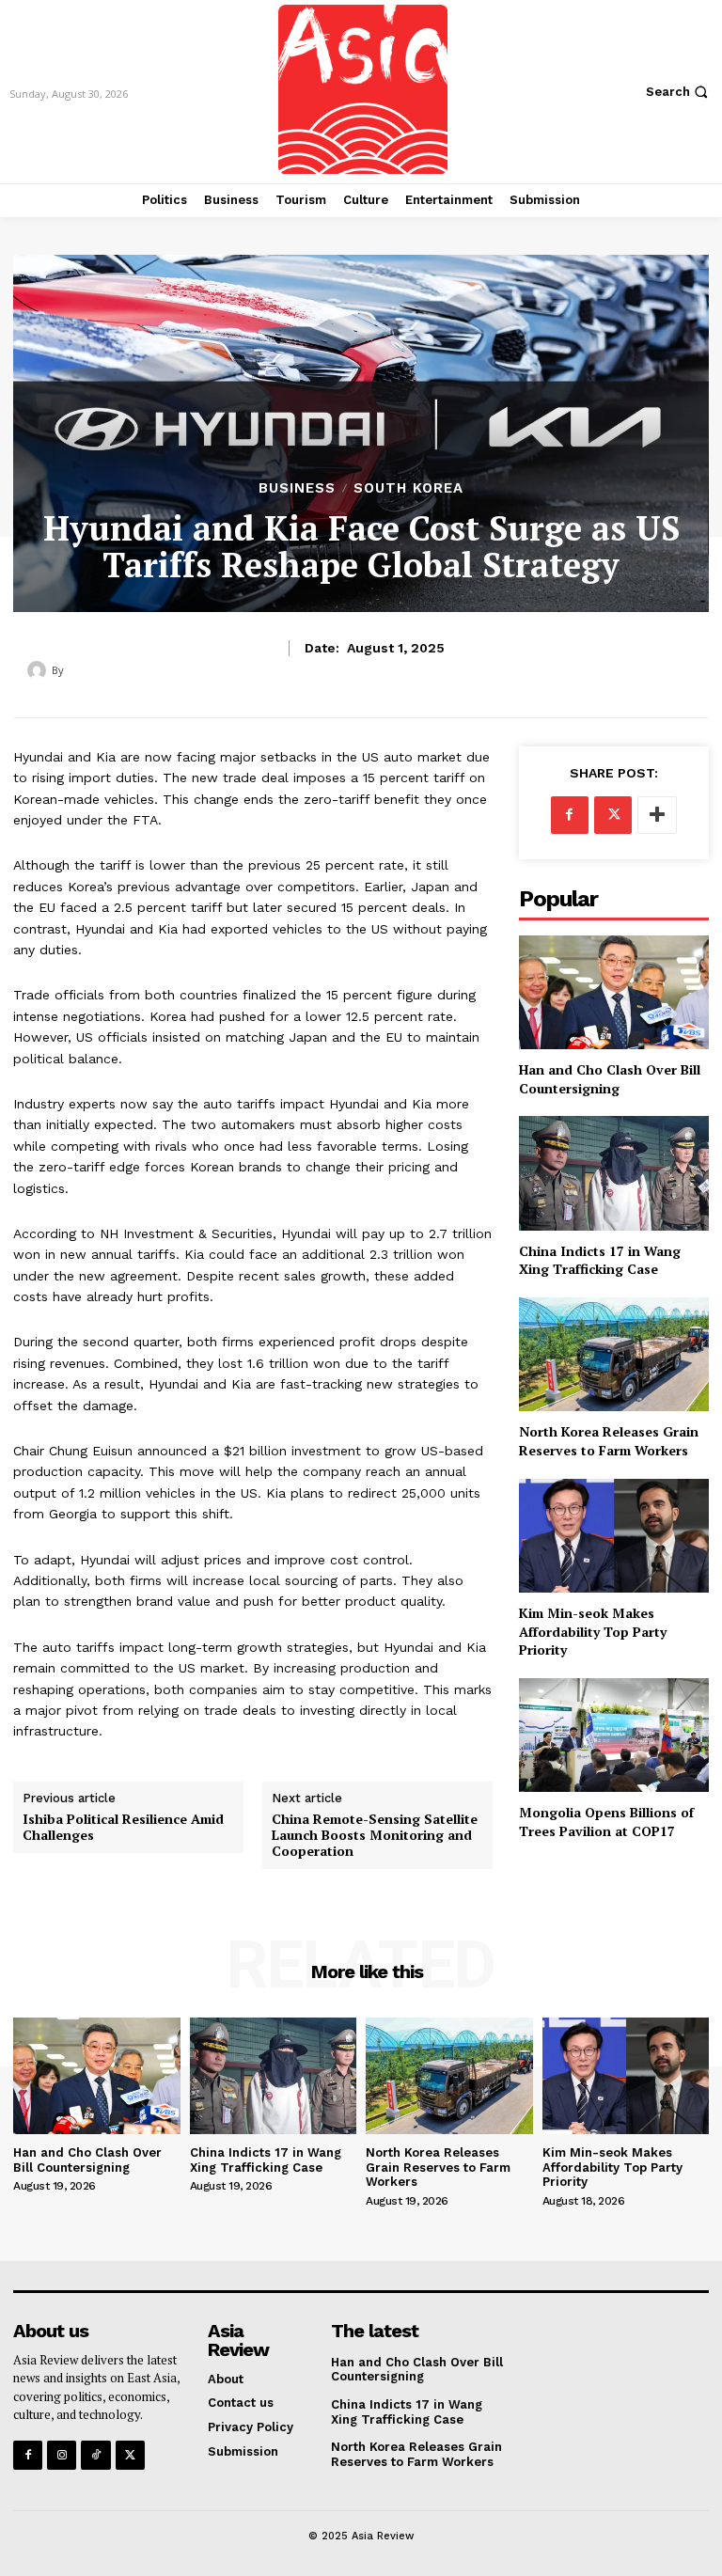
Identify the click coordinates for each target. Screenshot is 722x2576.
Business (297, 488)
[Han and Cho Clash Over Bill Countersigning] (614, 992)
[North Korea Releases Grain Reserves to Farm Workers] (614, 1354)
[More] (657, 815)
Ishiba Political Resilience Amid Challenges (123, 1828)
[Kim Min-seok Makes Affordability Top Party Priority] (614, 1536)
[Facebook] (570, 815)
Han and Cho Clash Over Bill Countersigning (610, 1079)
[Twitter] (613, 815)
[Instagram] (62, 2455)
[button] (679, 92)
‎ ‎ (68, 670)
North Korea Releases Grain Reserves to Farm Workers (609, 1441)
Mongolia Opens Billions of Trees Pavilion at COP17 (606, 1822)
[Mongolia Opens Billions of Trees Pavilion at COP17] (614, 1735)
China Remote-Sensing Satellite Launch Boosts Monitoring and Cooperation (375, 1835)
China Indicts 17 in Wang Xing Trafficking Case (600, 1260)
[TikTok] (95, 2455)
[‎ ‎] (39, 670)
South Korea (408, 488)
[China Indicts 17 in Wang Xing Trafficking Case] (614, 1173)
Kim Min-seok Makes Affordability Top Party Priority (593, 1631)
